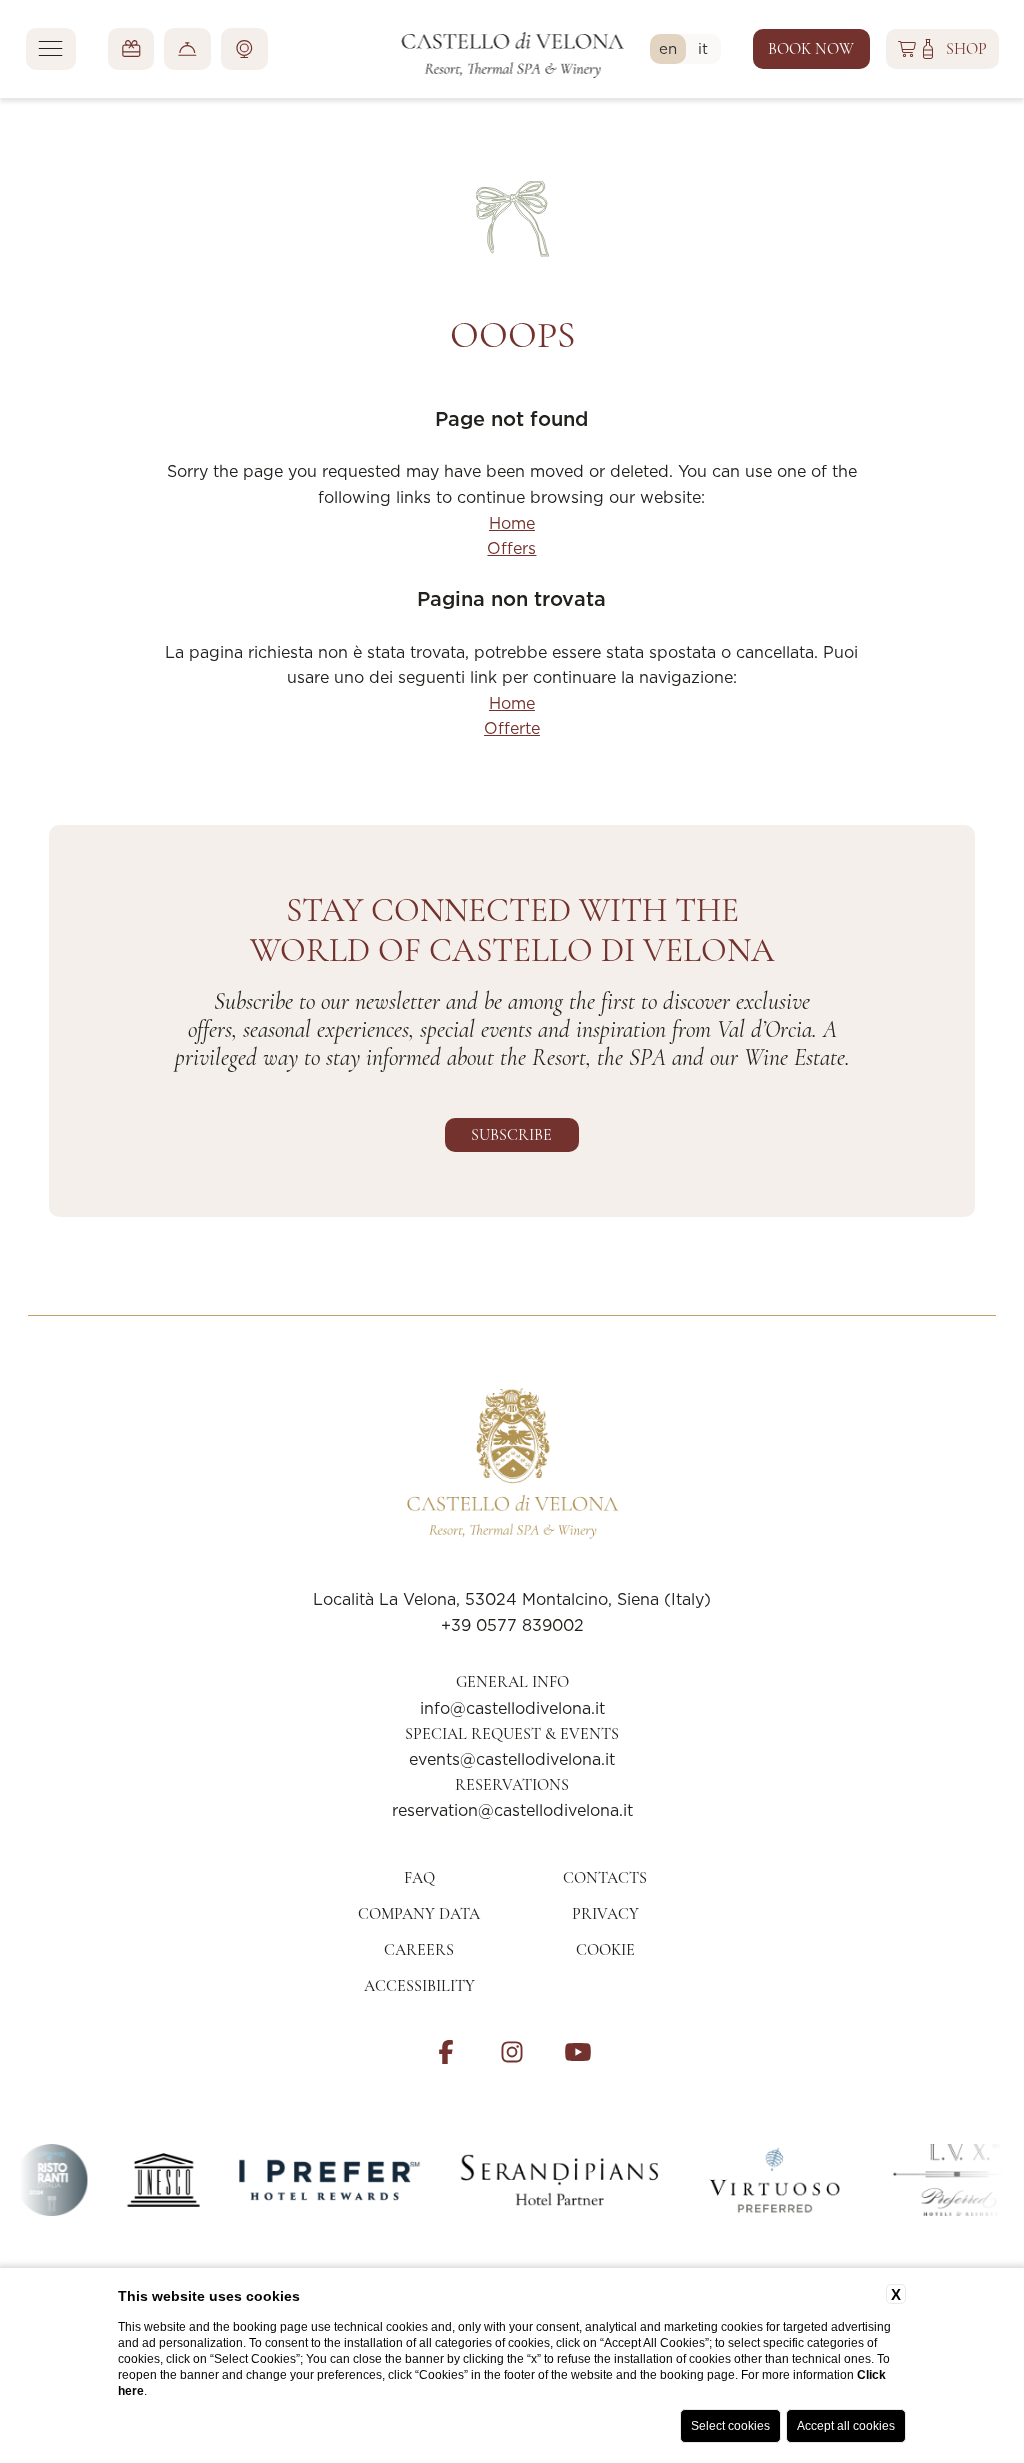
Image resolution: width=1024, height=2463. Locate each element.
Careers (419, 1950)
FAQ (419, 1878)
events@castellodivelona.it (512, 1759)
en (672, 48)
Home (512, 523)
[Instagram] (512, 2052)
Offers (511, 548)
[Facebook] (446, 2052)
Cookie (605, 1950)
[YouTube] (578, 2052)
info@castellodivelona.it (512, 1708)
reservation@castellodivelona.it (512, 1810)
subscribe (511, 1135)
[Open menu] (51, 49)
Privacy (605, 1914)
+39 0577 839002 (512, 1625)
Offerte (512, 728)
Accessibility (419, 1986)
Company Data (419, 1914)
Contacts (605, 1878)
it (707, 48)
